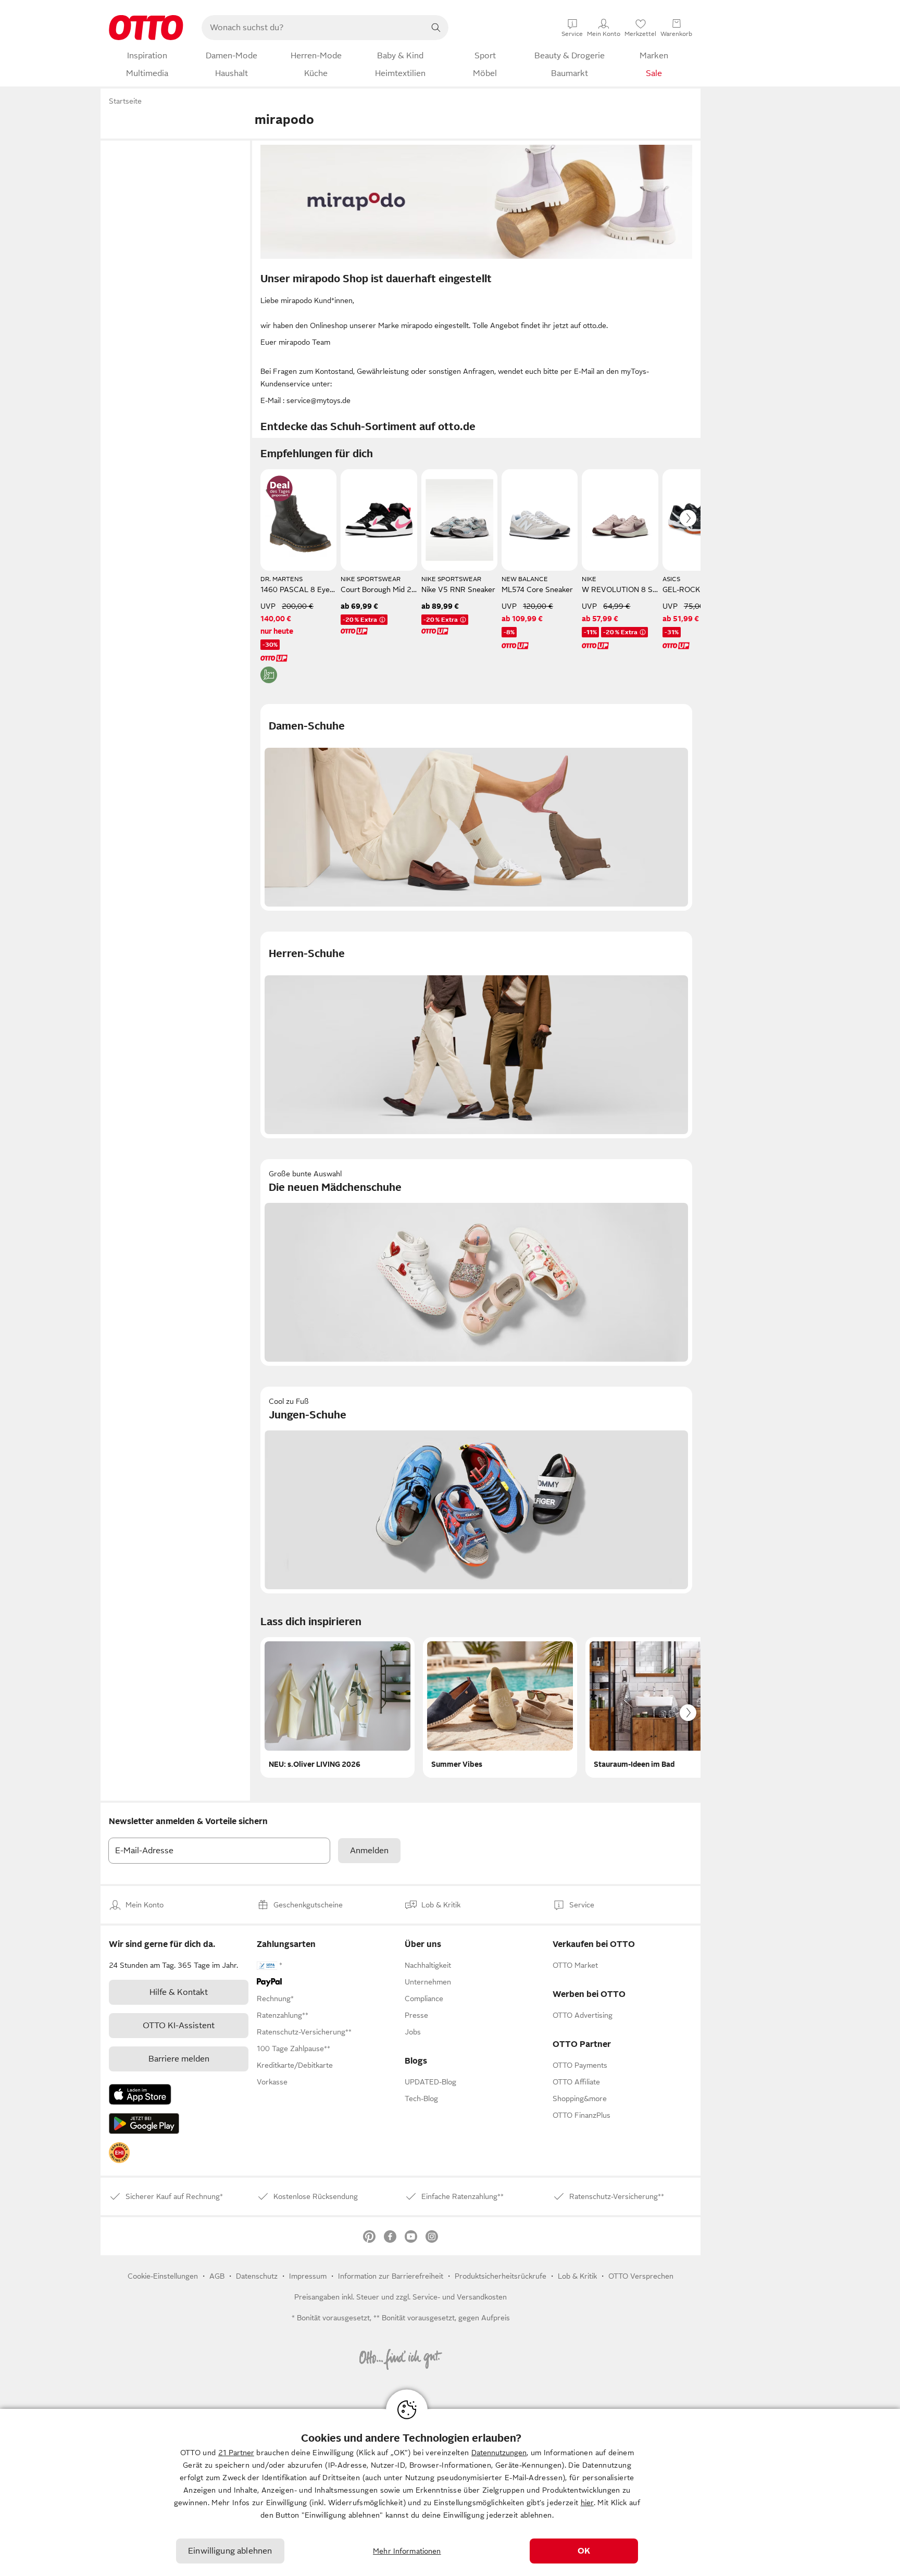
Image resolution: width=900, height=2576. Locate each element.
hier (587, 2503)
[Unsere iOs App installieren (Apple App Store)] (140, 2094)
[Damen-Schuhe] (476, 807)
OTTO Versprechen (641, 2276)
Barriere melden (179, 2059)
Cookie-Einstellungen (163, 2276)
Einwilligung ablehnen (230, 2551)
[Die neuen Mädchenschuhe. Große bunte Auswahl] (476, 1262)
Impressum (308, 2276)
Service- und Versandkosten (460, 2297)
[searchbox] (312, 28)
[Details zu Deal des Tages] (280, 488)
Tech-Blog (421, 2099)
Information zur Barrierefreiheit (391, 2276)
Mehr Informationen (407, 2551)
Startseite (125, 101)
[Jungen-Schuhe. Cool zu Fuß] (476, 1490)
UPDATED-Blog (430, 2082)
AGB (217, 2276)
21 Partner (236, 2453)
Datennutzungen (499, 2453)
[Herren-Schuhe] (476, 1035)
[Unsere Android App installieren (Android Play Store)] (144, 2123)
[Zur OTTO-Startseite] (146, 28)
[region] (450, 2492)
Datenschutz (257, 2276)
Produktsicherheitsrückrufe (501, 2276)
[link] (119, 2153)
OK (584, 2551)
